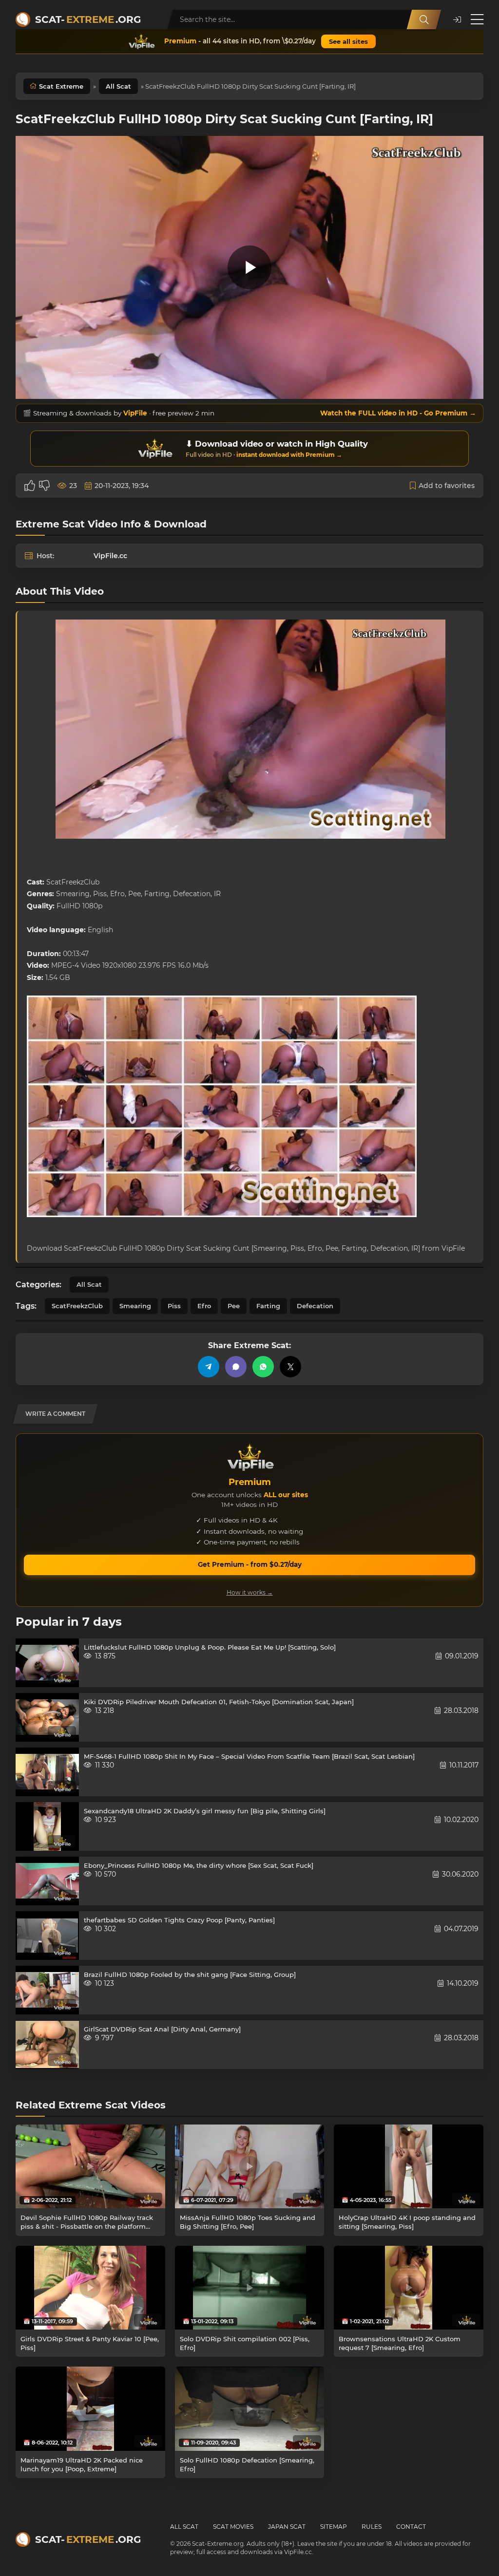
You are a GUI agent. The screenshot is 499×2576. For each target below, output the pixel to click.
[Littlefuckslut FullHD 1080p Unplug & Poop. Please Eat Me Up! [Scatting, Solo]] (47, 1663)
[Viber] (236, 1367)
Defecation (315, 1306)
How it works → (250, 1592)
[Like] (30, 486)
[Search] (424, 19)
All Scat (118, 86)
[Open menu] (477, 19)
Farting (268, 1306)
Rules (372, 2527)
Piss (174, 1306)
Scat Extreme (61, 86)
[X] (290, 1367)
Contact (411, 2527)
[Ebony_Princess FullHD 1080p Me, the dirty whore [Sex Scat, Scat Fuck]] (47, 1881)
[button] (457, 20)
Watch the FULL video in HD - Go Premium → (398, 413)
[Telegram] (209, 1367)
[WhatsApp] (263, 1367)
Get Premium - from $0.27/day (250, 1564)
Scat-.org (88, 19)
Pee (234, 1306)
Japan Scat (287, 2527)
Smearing (135, 1306)
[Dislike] (44, 486)
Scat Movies (233, 2527)
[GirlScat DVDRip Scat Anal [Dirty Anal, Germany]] (47, 2045)
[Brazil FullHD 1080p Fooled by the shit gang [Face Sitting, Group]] (47, 1990)
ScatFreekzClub (77, 1306)
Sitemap (334, 2527)
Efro (204, 1306)
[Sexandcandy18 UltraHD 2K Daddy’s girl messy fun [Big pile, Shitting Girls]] (47, 1826)
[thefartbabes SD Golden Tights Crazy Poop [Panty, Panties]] (47, 1936)
